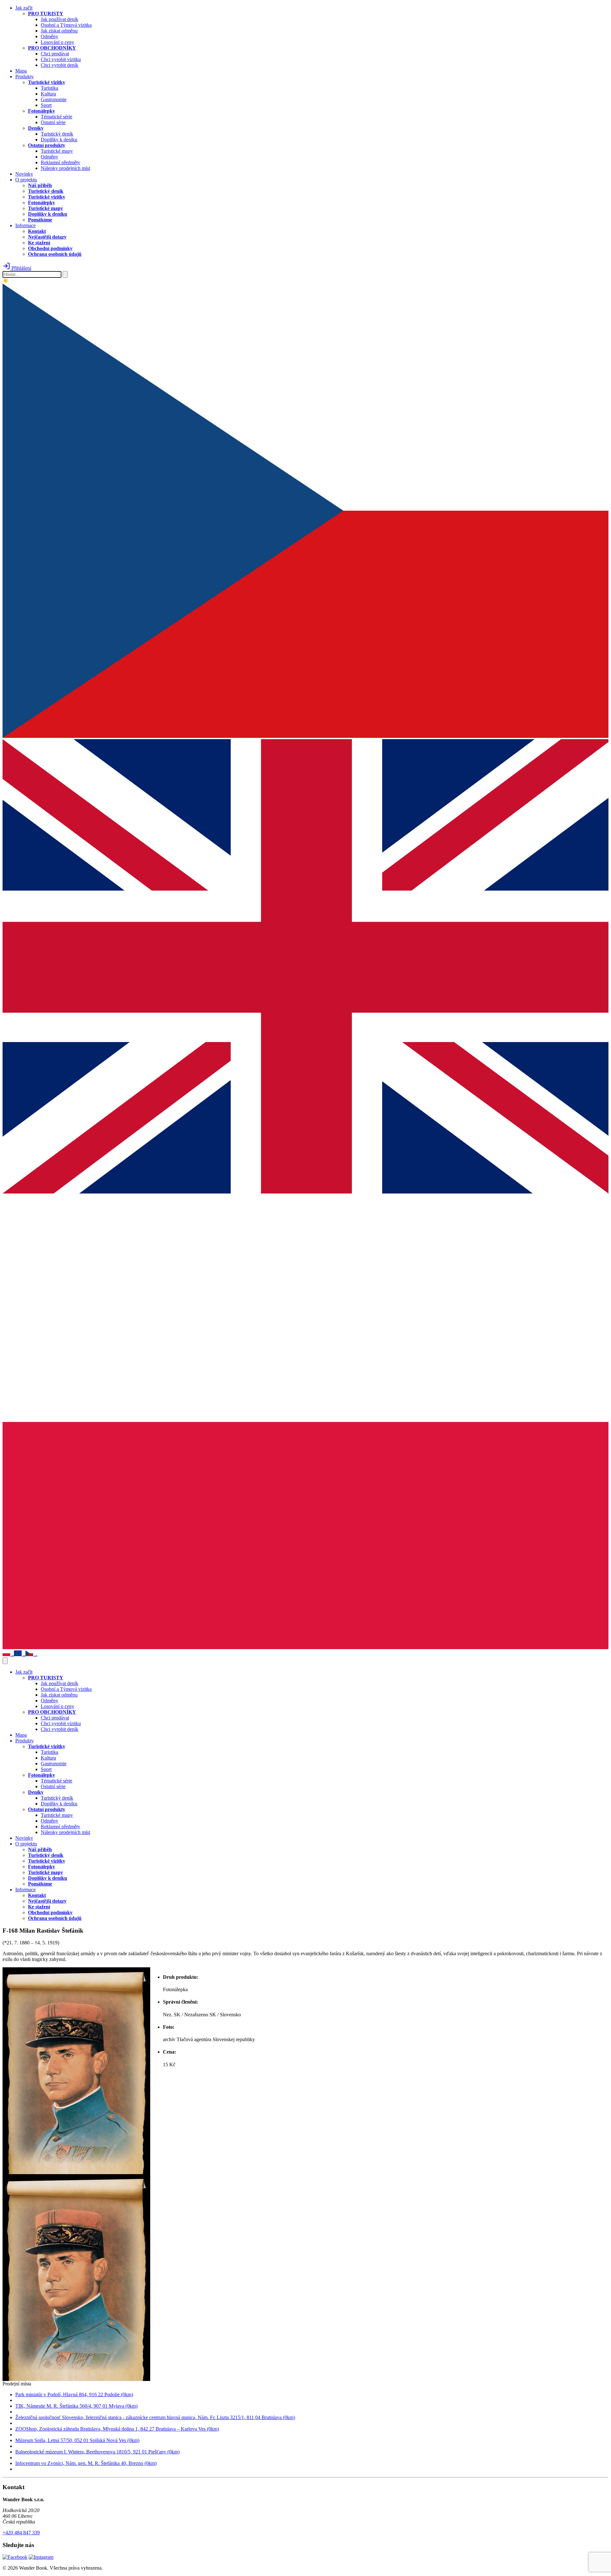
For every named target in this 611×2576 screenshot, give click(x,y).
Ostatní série (53, 122)
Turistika (49, 88)
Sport (46, 105)
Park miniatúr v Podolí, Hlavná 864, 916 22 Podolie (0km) (74, 2394)
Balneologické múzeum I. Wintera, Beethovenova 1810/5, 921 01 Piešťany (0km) (97, 2452)
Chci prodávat (55, 54)
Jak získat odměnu (59, 31)
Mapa (21, 71)
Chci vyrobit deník (60, 65)
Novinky (24, 174)
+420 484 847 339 (21, 2533)
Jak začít (24, 8)
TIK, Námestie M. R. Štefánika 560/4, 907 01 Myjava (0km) (76, 2406)
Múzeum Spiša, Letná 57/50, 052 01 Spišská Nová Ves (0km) (77, 2440)
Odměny (49, 36)
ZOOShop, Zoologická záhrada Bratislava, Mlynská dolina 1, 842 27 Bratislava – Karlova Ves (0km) (117, 2429)
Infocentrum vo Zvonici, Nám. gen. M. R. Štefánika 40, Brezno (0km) (86, 2463)
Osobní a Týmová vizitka (66, 25)
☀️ (6, 281)
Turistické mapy (57, 151)
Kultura (48, 94)
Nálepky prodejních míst (65, 168)
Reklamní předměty (60, 162)
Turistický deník (57, 134)
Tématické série (56, 117)
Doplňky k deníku (59, 140)
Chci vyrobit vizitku (61, 59)
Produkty (25, 77)
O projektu (26, 180)
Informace (25, 225)
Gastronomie (54, 99)
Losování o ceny (57, 42)
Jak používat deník (60, 19)
